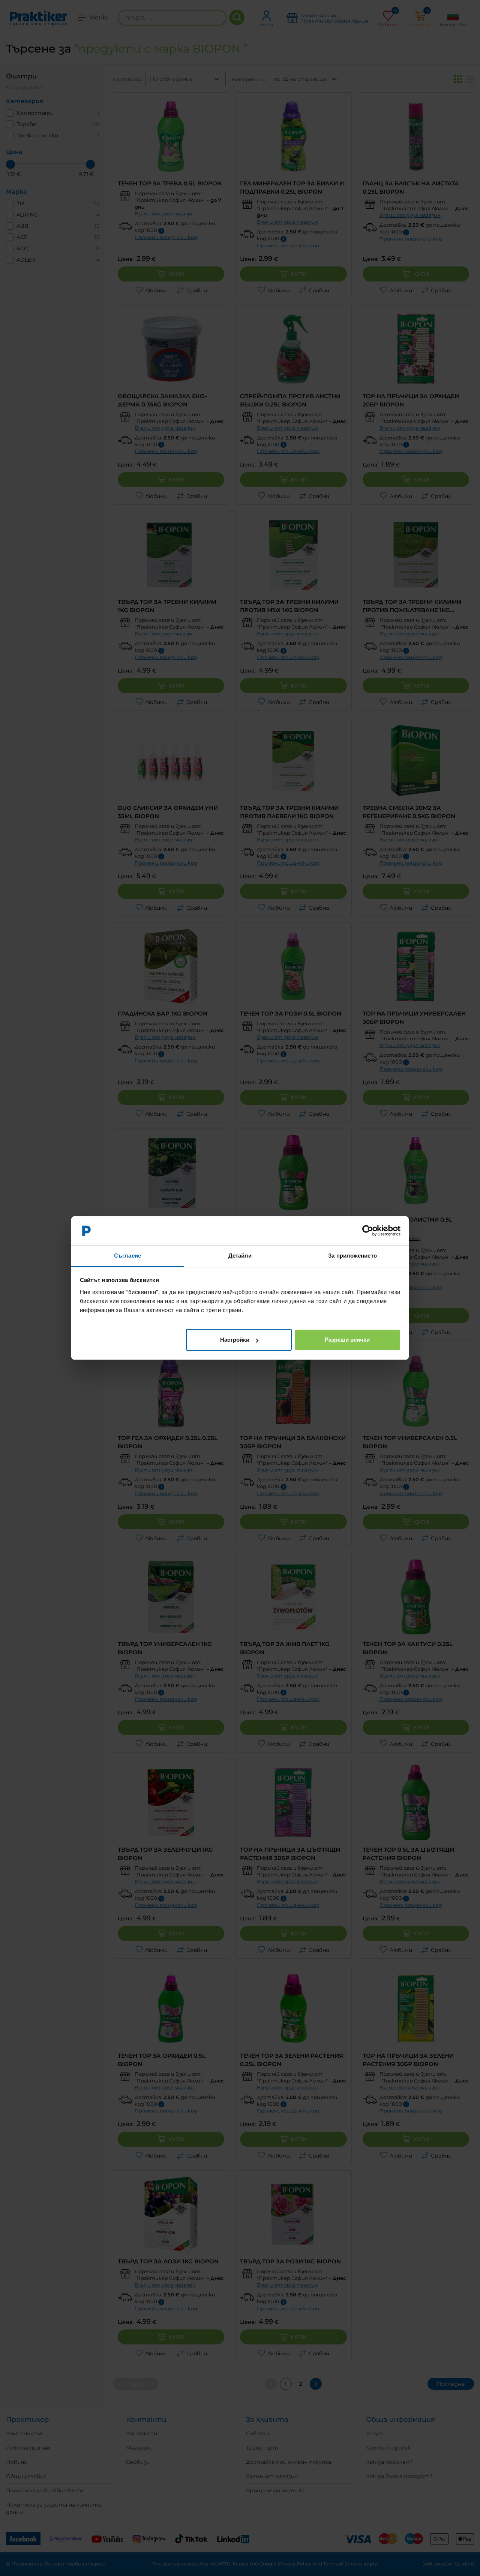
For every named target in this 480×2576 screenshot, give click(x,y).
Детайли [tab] (240, 1256)
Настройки (235, 1340)
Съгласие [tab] (127, 1256)
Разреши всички (347, 1340)
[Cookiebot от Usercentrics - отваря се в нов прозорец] (368, 1231)
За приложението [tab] (352, 1256)
